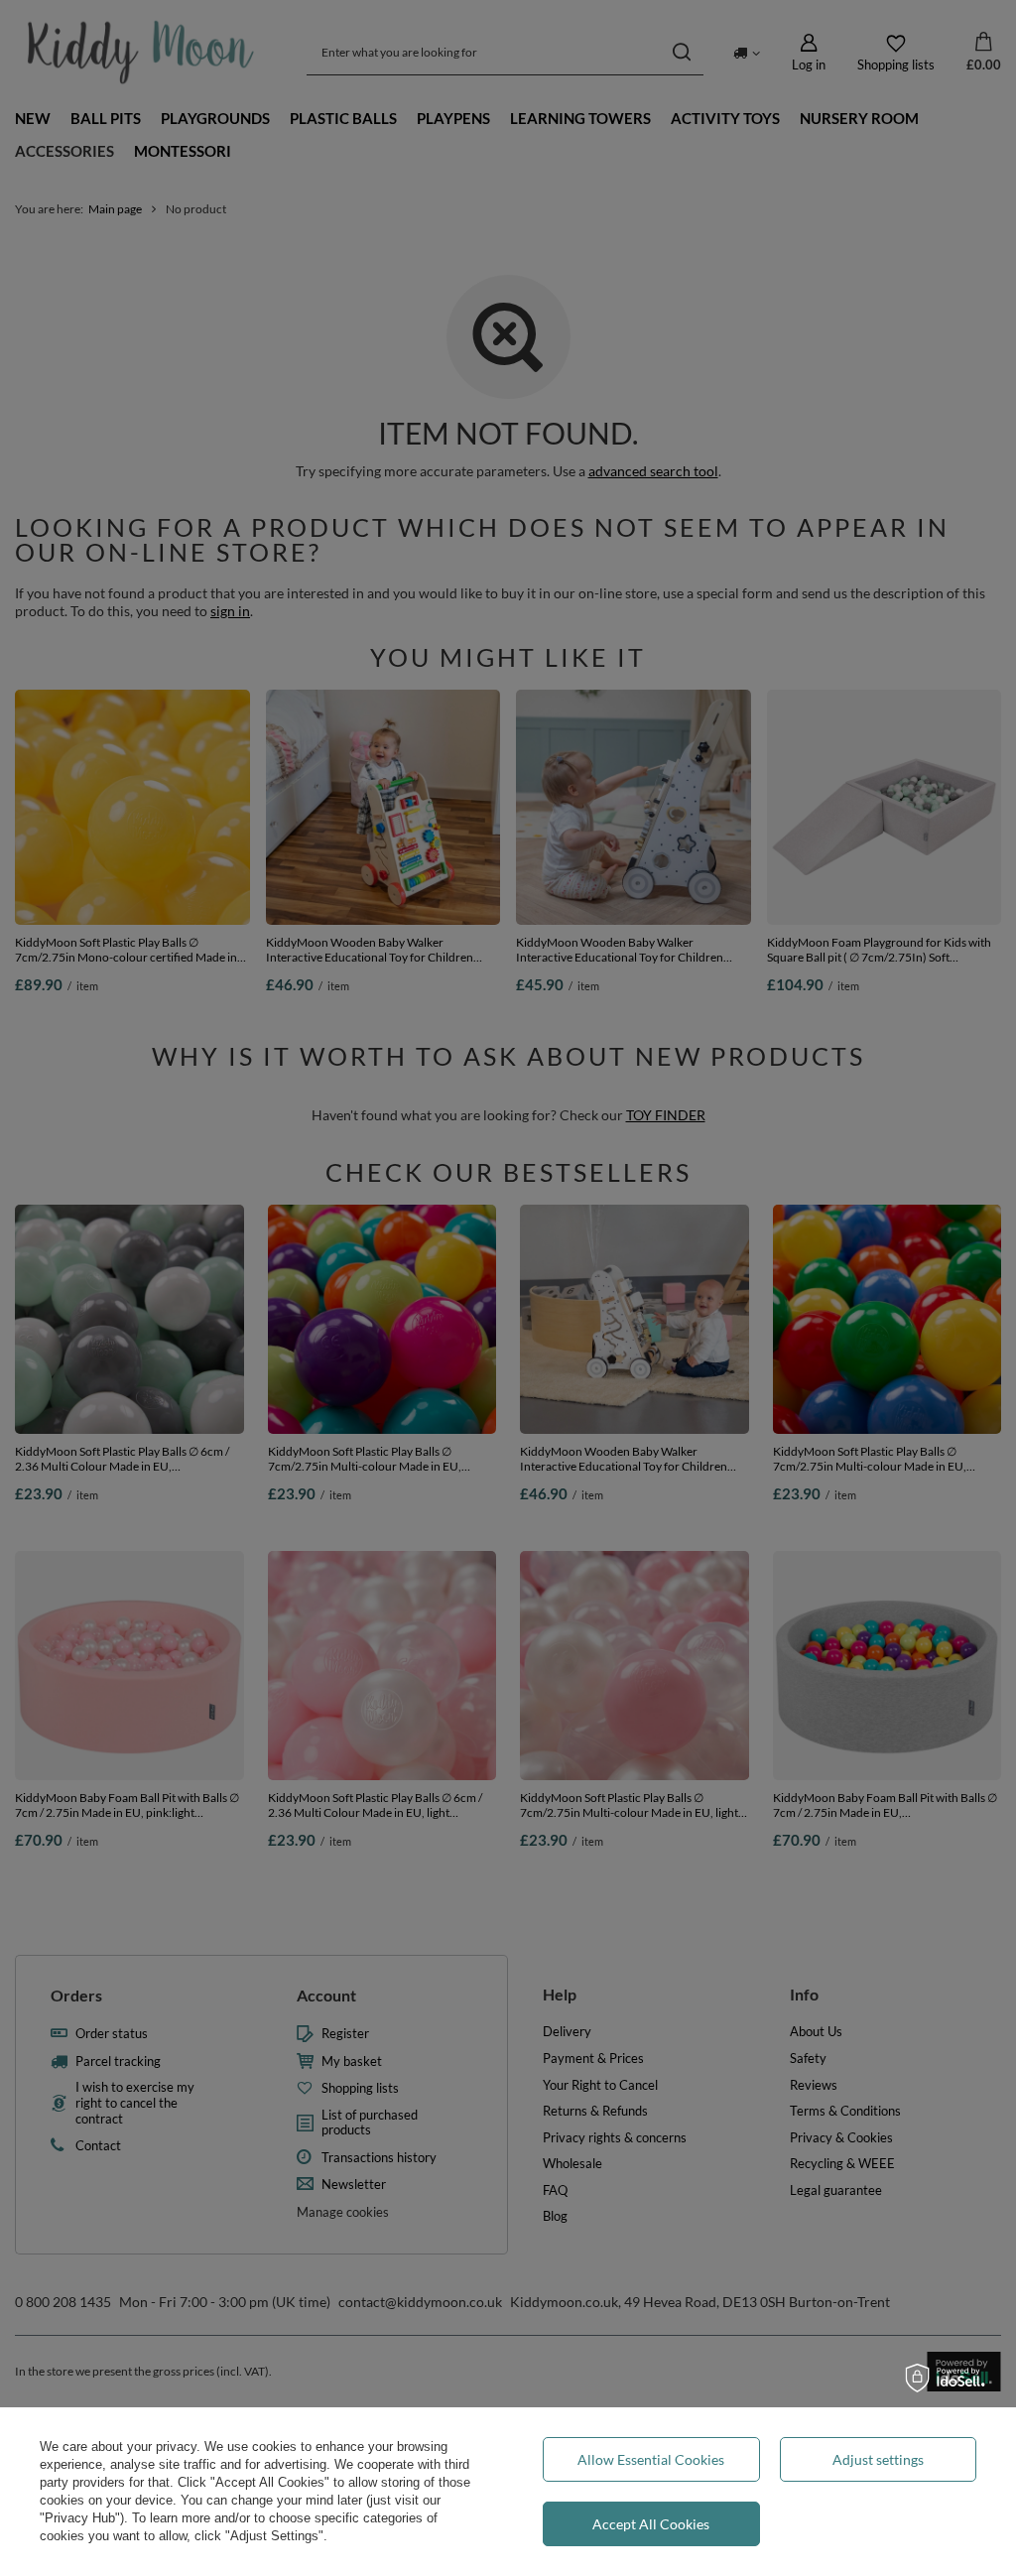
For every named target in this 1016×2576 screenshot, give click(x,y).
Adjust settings (878, 2459)
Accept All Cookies (651, 2524)
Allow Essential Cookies (651, 2459)
